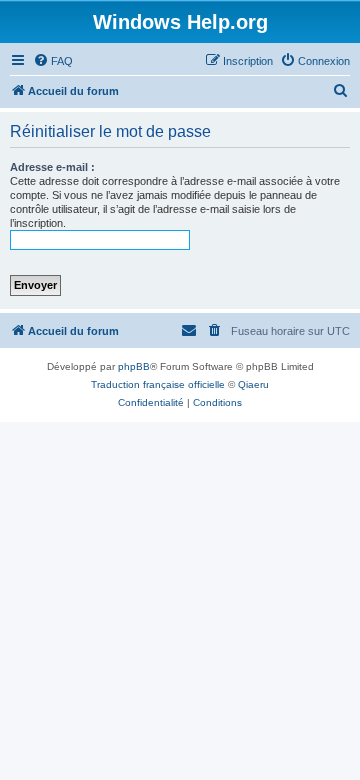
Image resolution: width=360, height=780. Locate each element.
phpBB (134, 366)
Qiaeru (253, 384)
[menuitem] (53, 61)
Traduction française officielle (158, 384)
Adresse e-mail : (52, 167)
